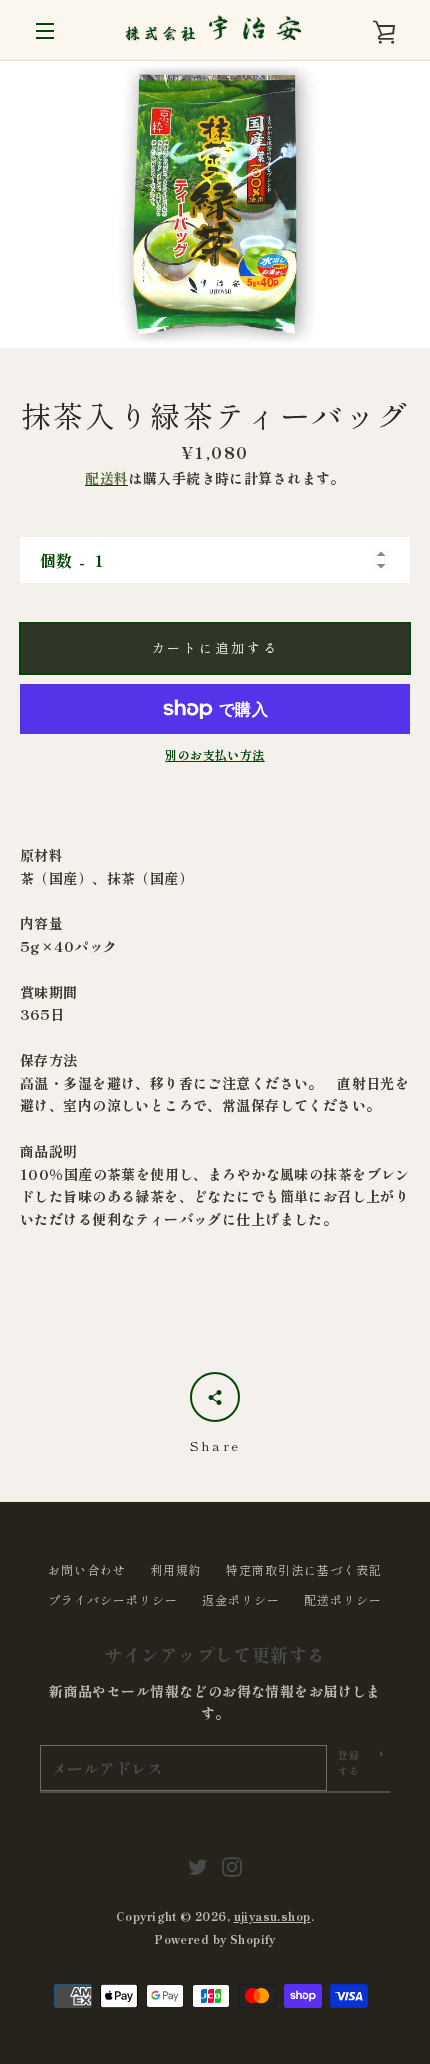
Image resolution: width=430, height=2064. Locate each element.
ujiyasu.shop (272, 1916)
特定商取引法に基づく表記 (304, 1569)
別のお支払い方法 (214, 754)
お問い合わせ (87, 1569)
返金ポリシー (241, 1599)
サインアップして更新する (214, 1654)
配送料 (106, 478)
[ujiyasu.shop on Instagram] (232, 1864)
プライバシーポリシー (113, 1599)
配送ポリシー (343, 1599)
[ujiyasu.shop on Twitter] (198, 1864)
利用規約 (176, 1569)
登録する (349, 1762)
